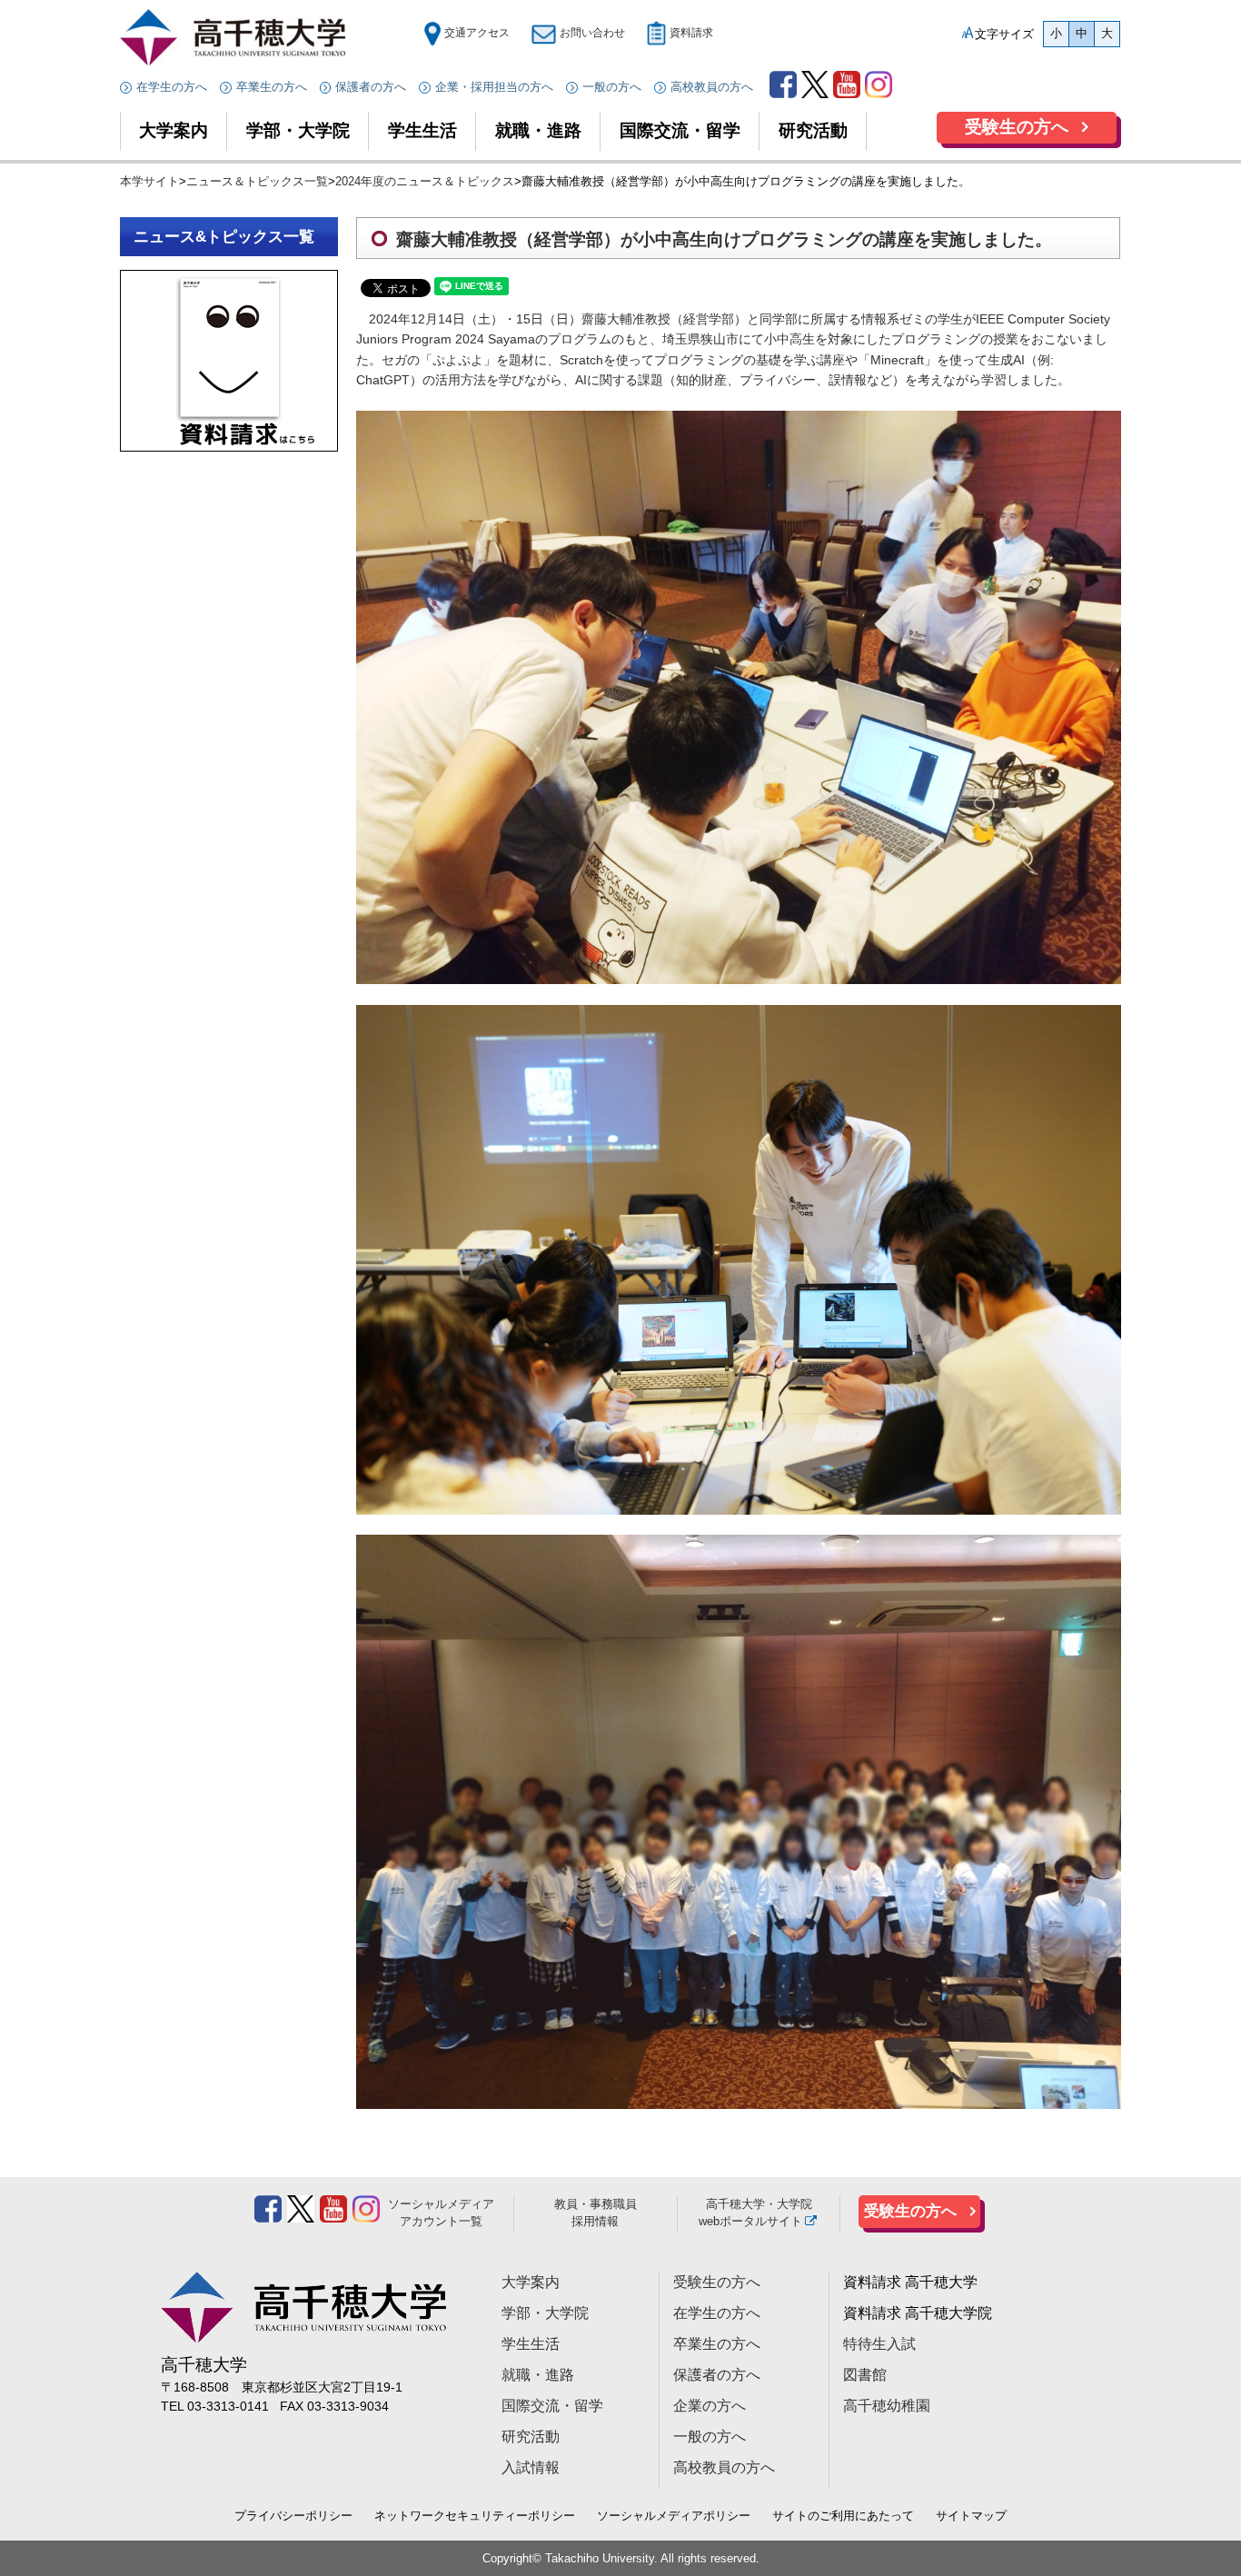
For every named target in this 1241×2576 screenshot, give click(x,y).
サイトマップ (971, 2516)
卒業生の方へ (272, 87)
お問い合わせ (592, 33)
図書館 (865, 2375)
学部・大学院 (298, 130)
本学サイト (149, 181)
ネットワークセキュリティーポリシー (475, 2516)
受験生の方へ (1017, 127)
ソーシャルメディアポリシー (674, 2516)
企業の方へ (710, 2406)
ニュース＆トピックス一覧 (257, 181)
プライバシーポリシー (293, 2516)
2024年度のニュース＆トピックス (425, 181)
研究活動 (813, 130)
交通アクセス (477, 33)
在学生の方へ (172, 87)
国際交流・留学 (680, 130)
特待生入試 (879, 2344)
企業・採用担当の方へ (494, 87)
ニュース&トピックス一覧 (224, 236)
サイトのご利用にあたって (843, 2516)
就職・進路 (538, 130)
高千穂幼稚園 (887, 2406)
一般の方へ (612, 87)
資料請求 (691, 33)
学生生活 (422, 130)
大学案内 (174, 130)
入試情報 (531, 2467)
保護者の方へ (371, 87)
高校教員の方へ (712, 87)
